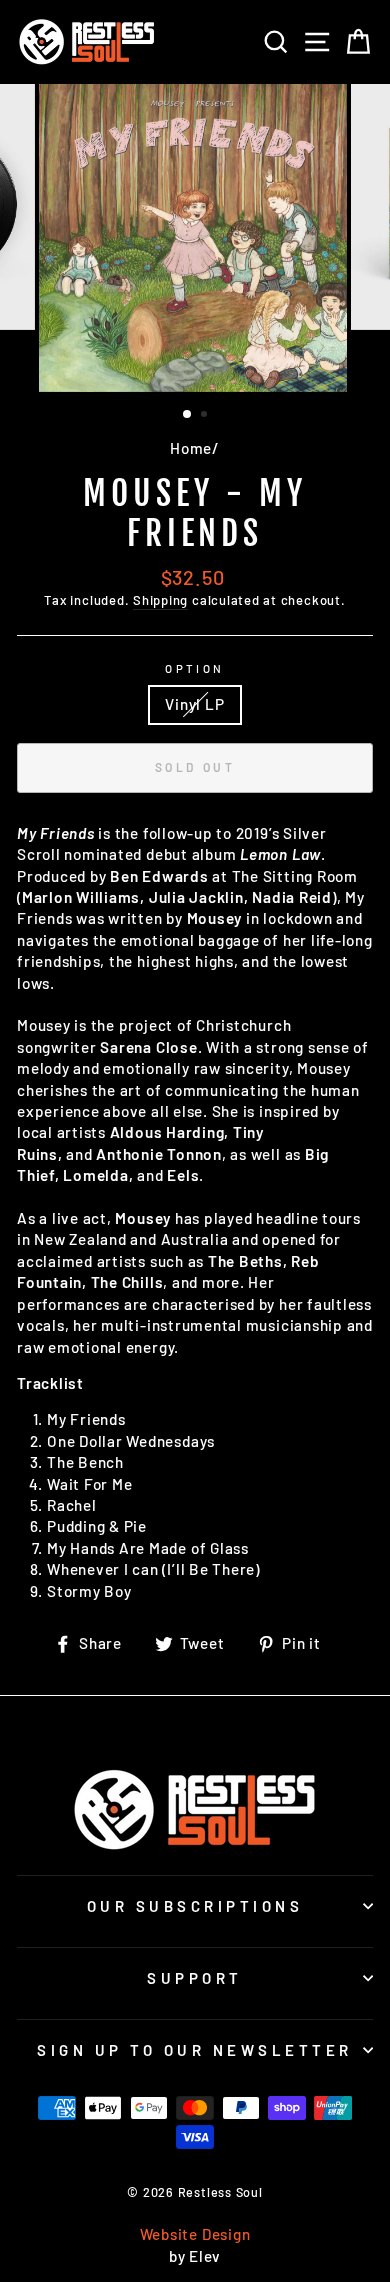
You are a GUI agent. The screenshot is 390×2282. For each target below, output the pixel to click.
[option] (195, 238)
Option (195, 668)
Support (195, 1978)
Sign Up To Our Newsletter (195, 2050)
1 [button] (188, 415)
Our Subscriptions (195, 1906)
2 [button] (206, 416)
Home (191, 448)
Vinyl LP (194, 704)
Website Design (195, 2234)
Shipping (160, 600)
